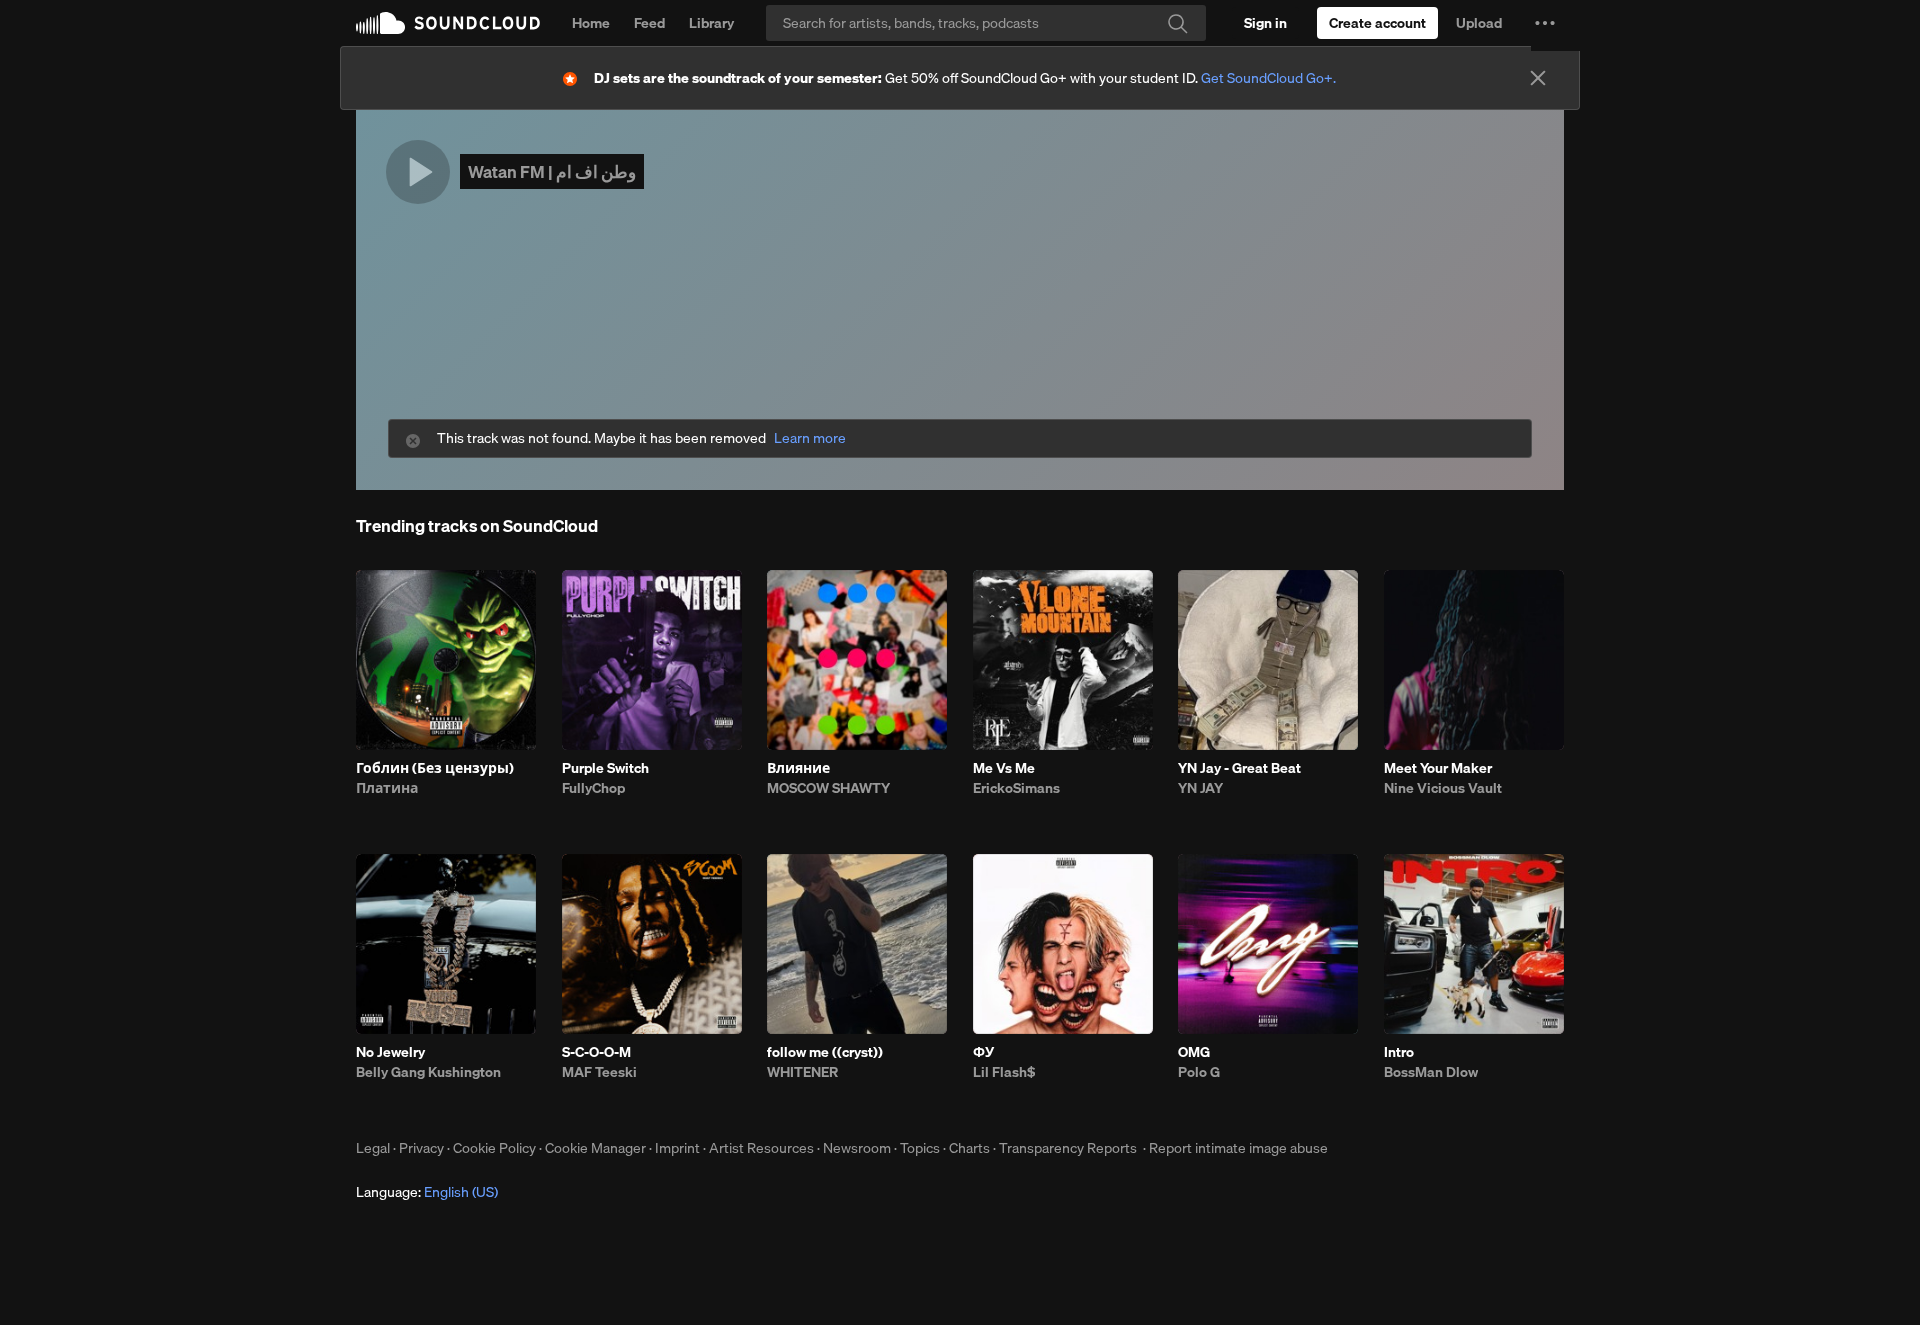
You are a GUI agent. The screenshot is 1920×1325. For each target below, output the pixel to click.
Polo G (1199, 1072)
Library (711, 23)
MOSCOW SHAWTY (828, 788)
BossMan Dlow (1431, 1072)
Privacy (421, 1148)
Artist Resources (761, 1148)
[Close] (1538, 78)
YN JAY (1200, 788)
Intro (1399, 1052)
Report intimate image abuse (1238, 1148)
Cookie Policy (494, 1148)
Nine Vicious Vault (1443, 788)
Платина (387, 788)
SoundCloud (448, 23)
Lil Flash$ (1004, 1072)
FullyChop (593, 788)
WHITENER (802, 1072)
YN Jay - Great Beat (1239, 768)
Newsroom (857, 1148)
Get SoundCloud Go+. (1268, 78)
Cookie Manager (595, 1148)
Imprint (677, 1148)
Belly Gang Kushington (428, 1072)
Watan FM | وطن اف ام (552, 171)
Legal (373, 1148)
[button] (1545, 23)
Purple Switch (605, 768)
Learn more (810, 438)
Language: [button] (427, 1192)
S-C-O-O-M (596, 1052)
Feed (649, 23)
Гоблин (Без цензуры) (435, 768)
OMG (1194, 1052)
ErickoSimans (1016, 788)
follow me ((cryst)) (825, 1052)
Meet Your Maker (1438, 768)
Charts (969, 1148)
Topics (920, 1148)
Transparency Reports (1068, 1148)
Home (591, 23)
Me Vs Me (1004, 768)
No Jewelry (390, 1052)
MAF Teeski (599, 1072)
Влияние (798, 768)
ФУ (983, 1052)
